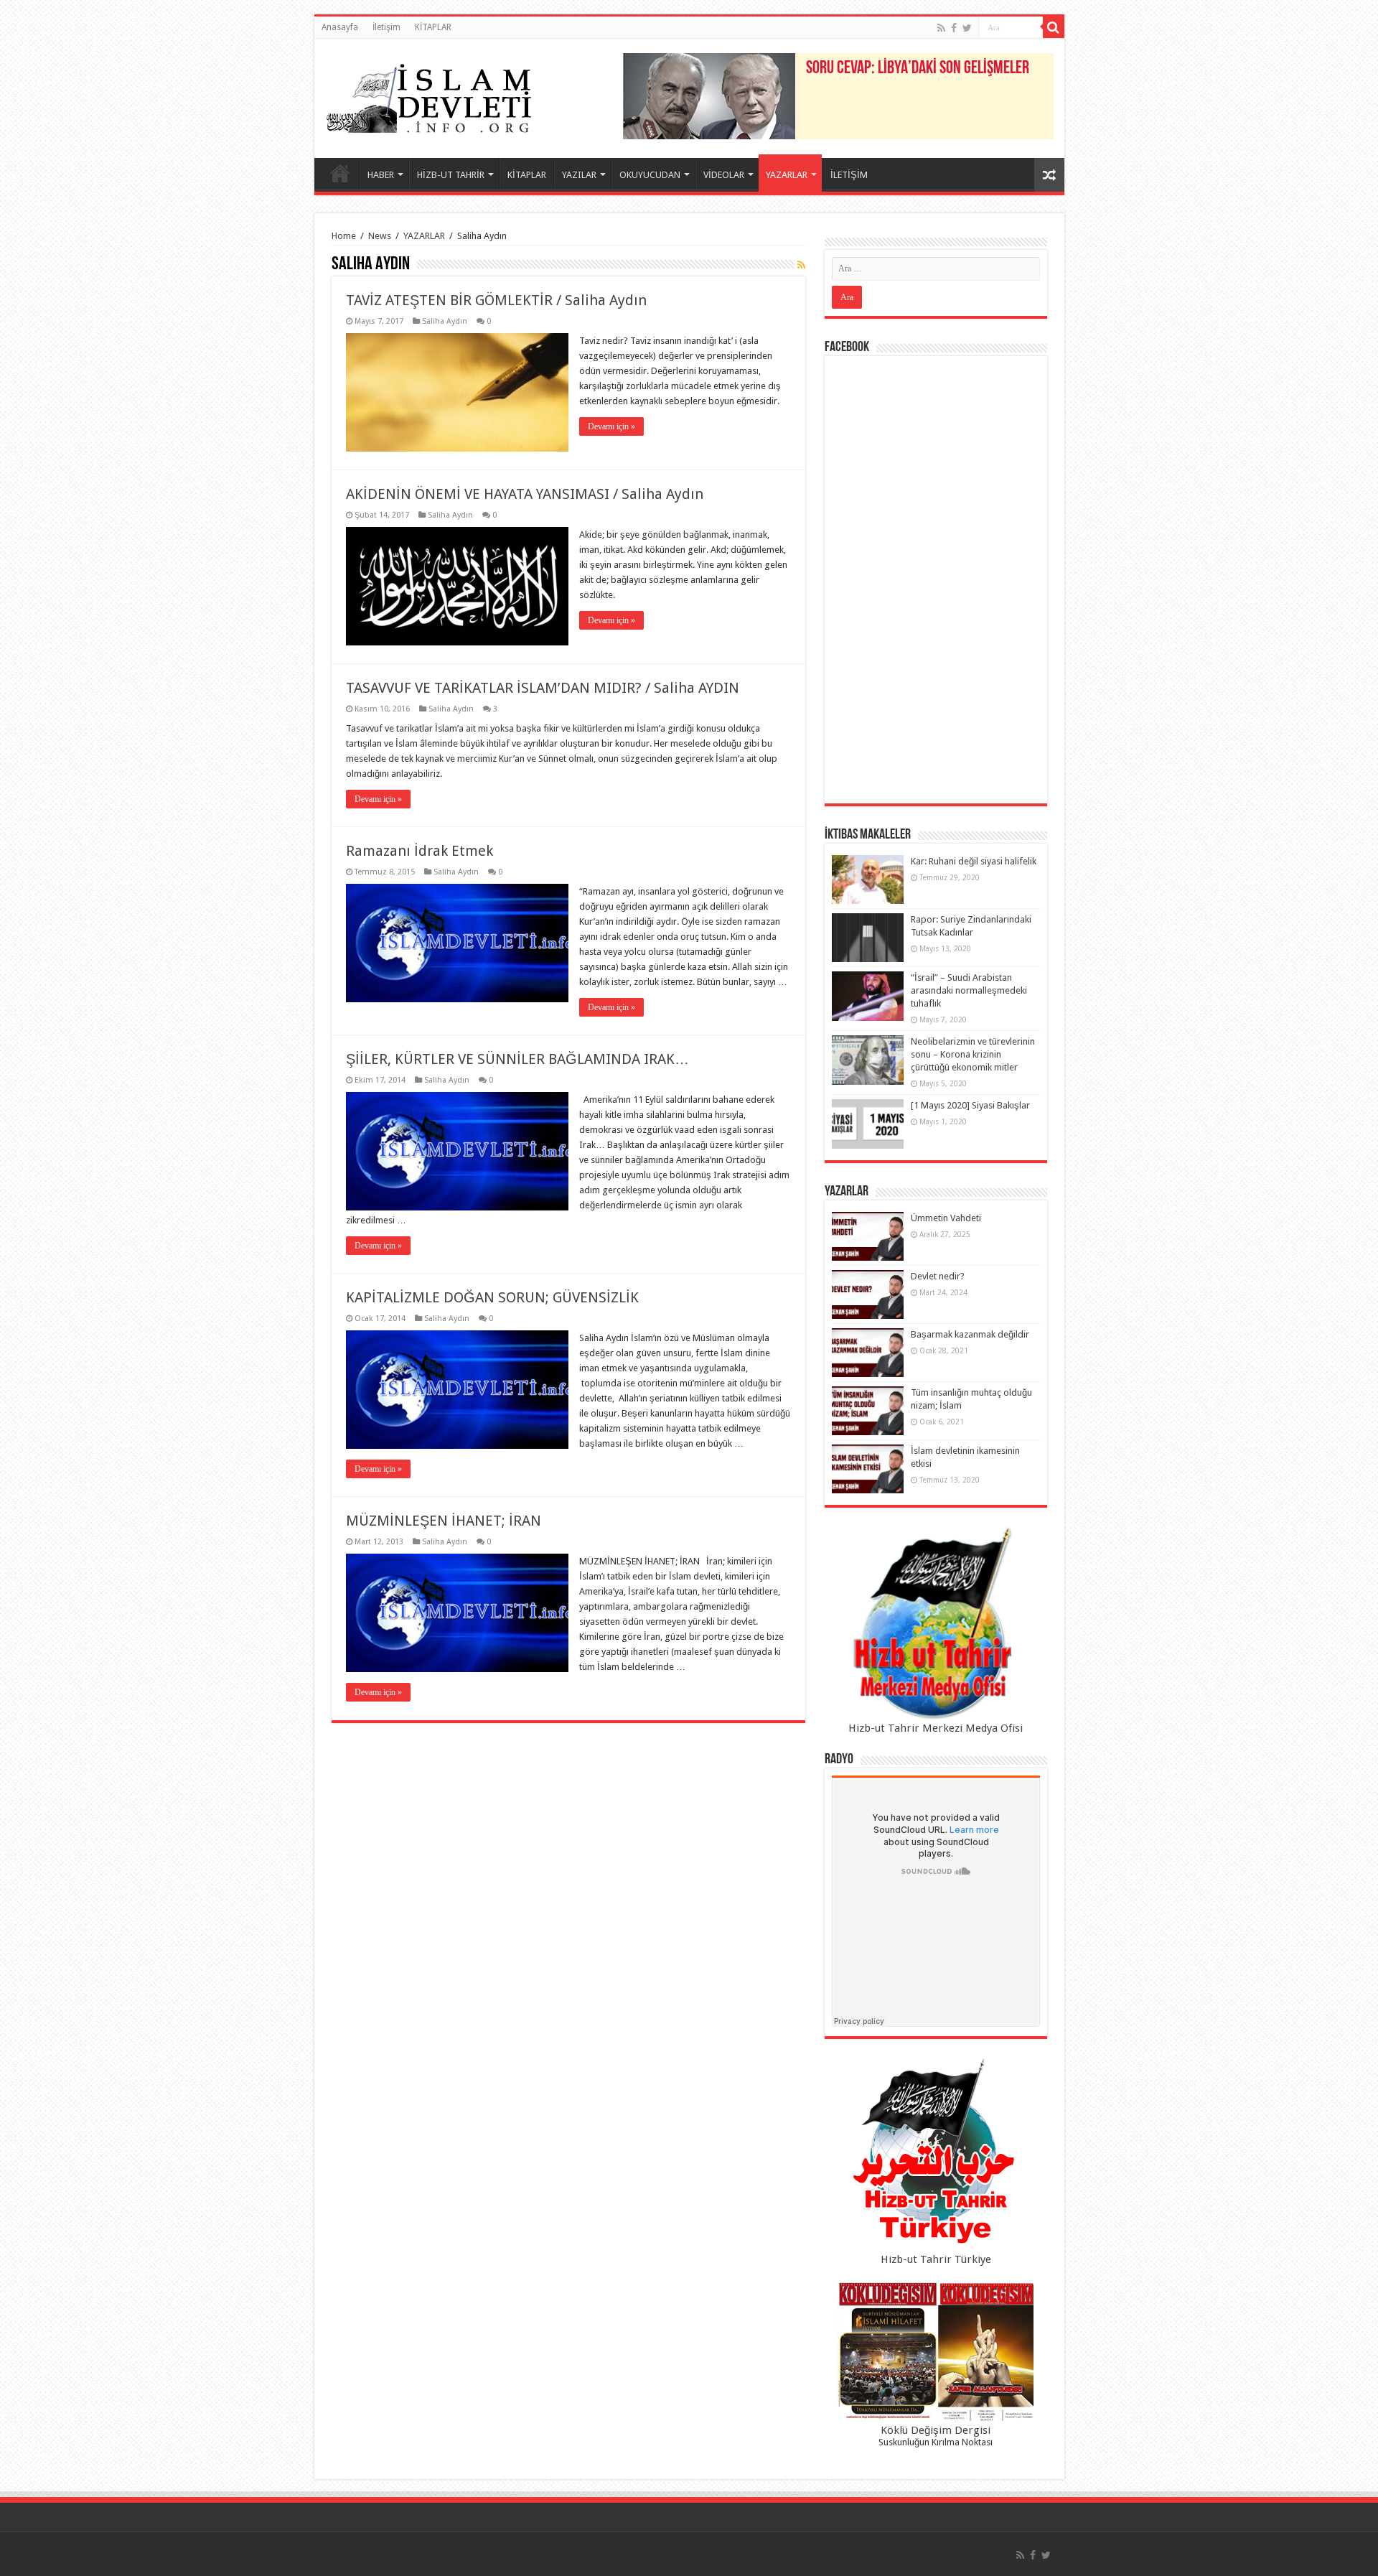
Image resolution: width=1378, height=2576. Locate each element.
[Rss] (941, 28)
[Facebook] (954, 28)
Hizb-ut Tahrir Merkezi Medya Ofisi (936, 1728)
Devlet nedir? (938, 1276)
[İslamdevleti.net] (429, 95)
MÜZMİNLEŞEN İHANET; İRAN (444, 1521)
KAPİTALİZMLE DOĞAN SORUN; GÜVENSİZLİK (492, 1297)
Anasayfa (340, 27)
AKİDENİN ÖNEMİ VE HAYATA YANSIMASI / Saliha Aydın (525, 494)
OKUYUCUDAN (650, 175)
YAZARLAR (787, 175)
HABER (381, 175)
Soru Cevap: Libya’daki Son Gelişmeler (918, 69)
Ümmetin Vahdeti (946, 1218)
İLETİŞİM (849, 175)
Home (344, 236)
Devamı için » (611, 426)
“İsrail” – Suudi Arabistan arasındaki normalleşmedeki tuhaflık (969, 990)
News (380, 236)
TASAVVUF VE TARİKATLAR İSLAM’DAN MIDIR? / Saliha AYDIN (543, 688)
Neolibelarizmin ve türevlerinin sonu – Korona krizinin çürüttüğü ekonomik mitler (973, 1054)
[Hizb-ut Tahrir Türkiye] (936, 2155)
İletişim (386, 27)
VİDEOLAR (724, 175)
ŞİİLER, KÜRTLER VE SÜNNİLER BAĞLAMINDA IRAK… (517, 1059)
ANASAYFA (340, 173)
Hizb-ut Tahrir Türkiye (936, 2259)
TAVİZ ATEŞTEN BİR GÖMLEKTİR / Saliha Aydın (496, 300)
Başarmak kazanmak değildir (970, 1334)
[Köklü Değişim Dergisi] (936, 2352)
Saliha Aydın (445, 321)
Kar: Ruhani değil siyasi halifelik (974, 861)
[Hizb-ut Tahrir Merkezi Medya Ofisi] (936, 1624)
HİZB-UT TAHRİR (451, 175)
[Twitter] (967, 28)
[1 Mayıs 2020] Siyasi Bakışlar (970, 1105)
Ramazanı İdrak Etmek (420, 851)
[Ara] (1054, 27)
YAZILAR (579, 175)
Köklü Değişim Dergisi (936, 2430)
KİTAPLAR (433, 27)
